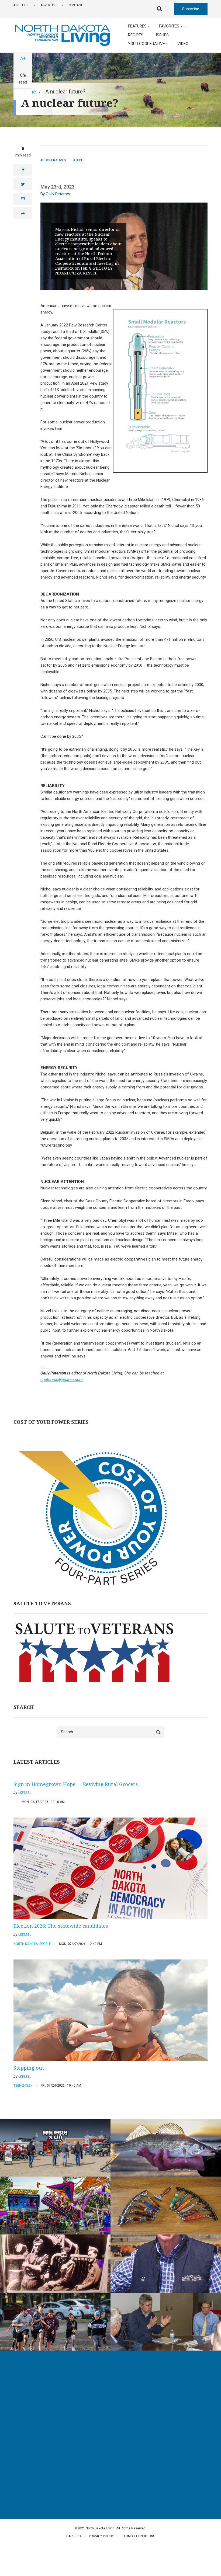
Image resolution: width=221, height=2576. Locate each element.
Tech (79, 160)
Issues (162, 35)
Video (183, 44)
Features (137, 26)
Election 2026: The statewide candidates (61, 1926)
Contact (76, 5)
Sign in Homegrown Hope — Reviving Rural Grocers (76, 1784)
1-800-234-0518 (35, 2451)
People (45, 1944)
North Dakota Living (31, 2393)
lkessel (25, 1793)
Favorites (169, 26)
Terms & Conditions (139, 2536)
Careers (73, 2536)
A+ (23, 58)
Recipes (136, 35)
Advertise (49, 5)
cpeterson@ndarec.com (62, 1380)
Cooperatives (54, 160)
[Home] (62, 35)
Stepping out (29, 2068)
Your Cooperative (146, 44)
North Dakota (26, 1944)
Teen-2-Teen (23, 2086)
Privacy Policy (101, 2536)
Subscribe (191, 9)
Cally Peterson (59, 194)
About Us (21, 5)
